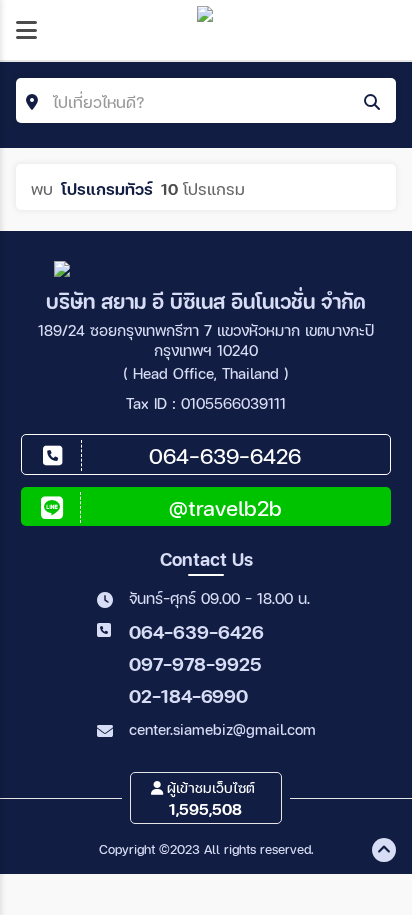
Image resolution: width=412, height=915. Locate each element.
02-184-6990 (188, 695)
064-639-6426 (196, 631)
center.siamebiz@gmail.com (222, 729)
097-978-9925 (195, 663)
